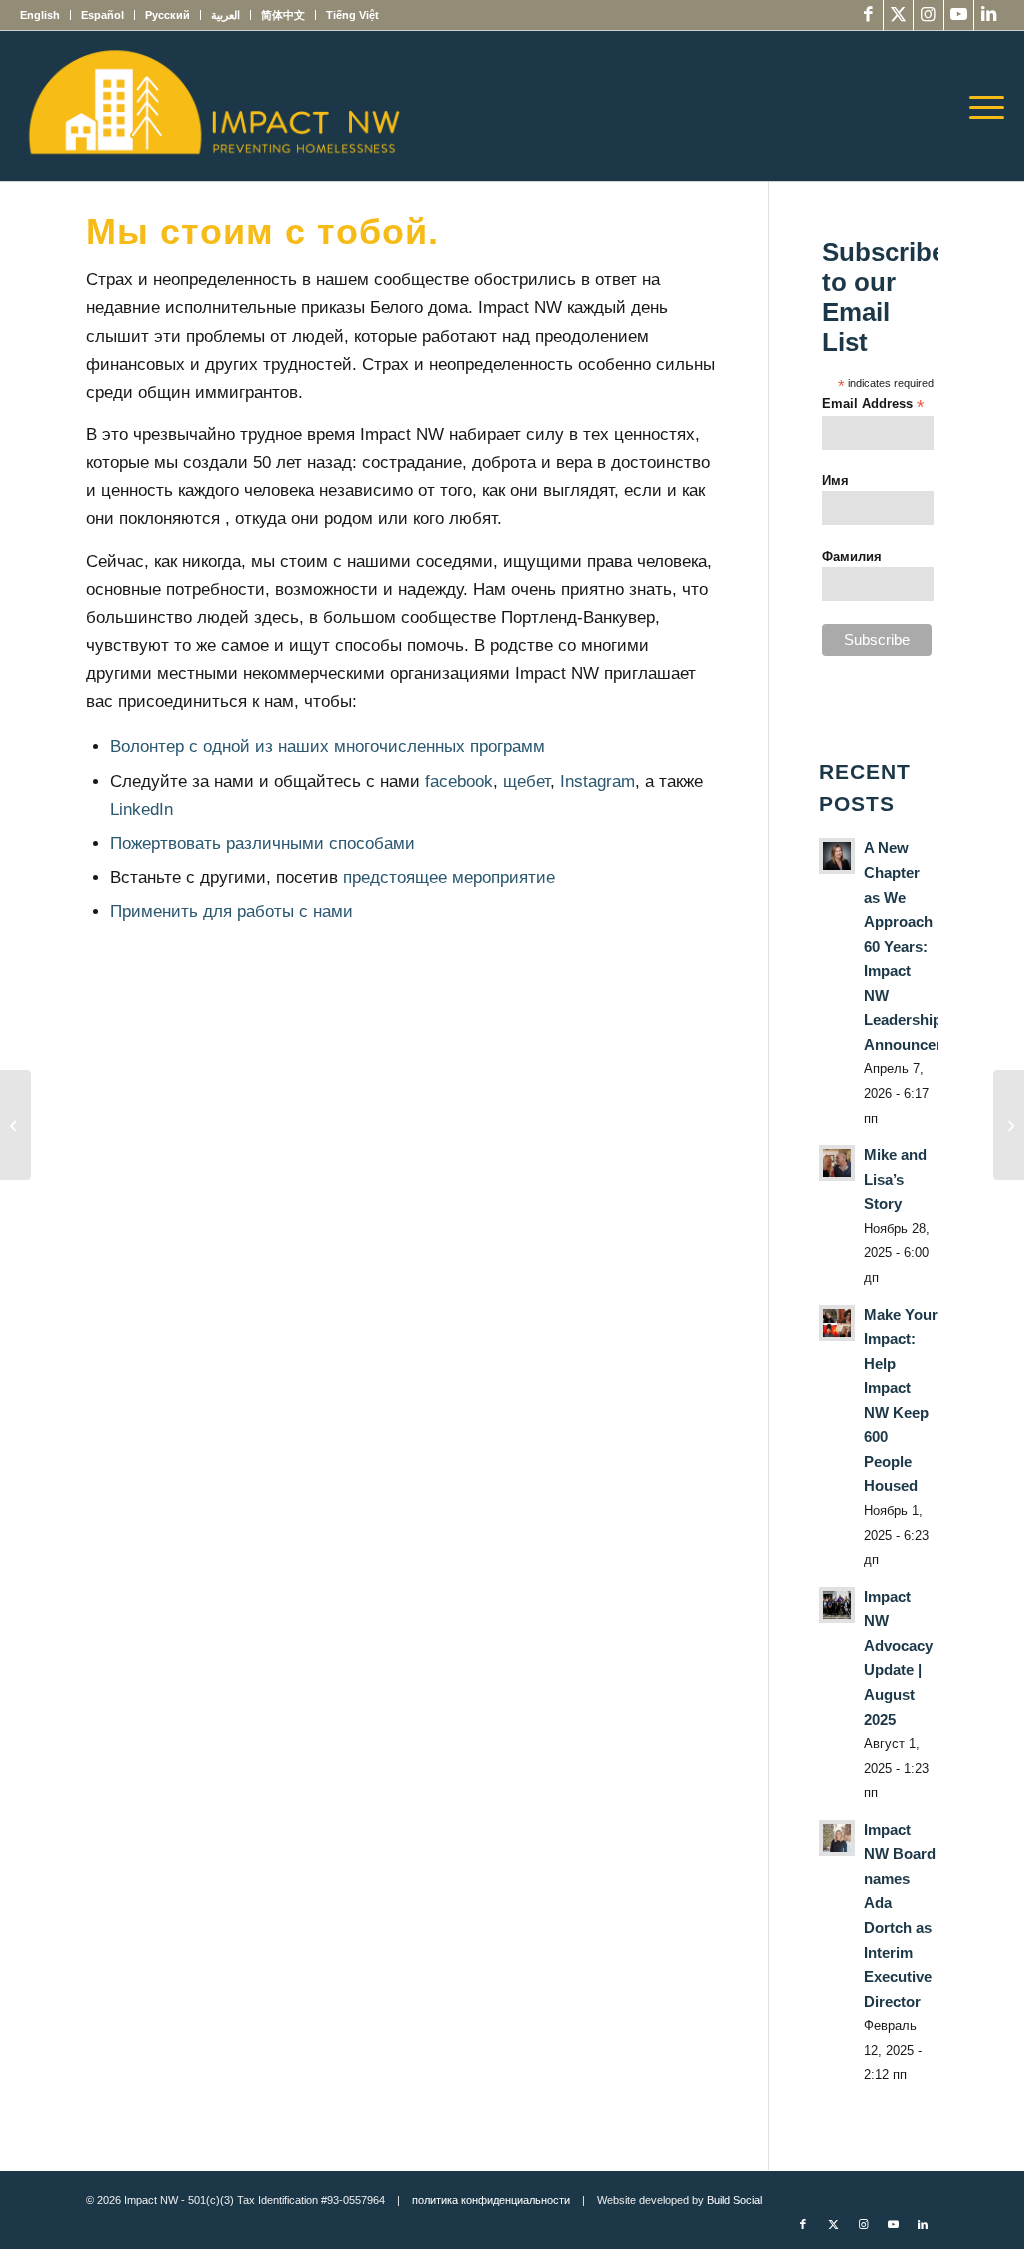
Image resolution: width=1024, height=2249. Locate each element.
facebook (459, 781)
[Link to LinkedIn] (989, 15)
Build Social (734, 2200)
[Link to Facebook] (868, 15)
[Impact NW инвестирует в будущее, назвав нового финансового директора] (1008, 1125)
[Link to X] (898, 15)
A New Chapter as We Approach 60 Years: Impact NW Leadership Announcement (917, 946)
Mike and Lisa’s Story (895, 1179)
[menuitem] (45, 15)
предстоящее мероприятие (449, 877)
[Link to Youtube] (958, 15)
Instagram (597, 781)
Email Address (873, 404)
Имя (835, 480)
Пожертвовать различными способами (262, 843)
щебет (526, 781)
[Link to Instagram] (928, 15)
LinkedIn (141, 809)
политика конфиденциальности (491, 2200)
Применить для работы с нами (231, 911)
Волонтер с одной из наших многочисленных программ (327, 746)
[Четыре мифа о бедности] (15, 1125)
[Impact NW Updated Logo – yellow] (213, 106)
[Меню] (980, 106)
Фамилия (852, 556)
